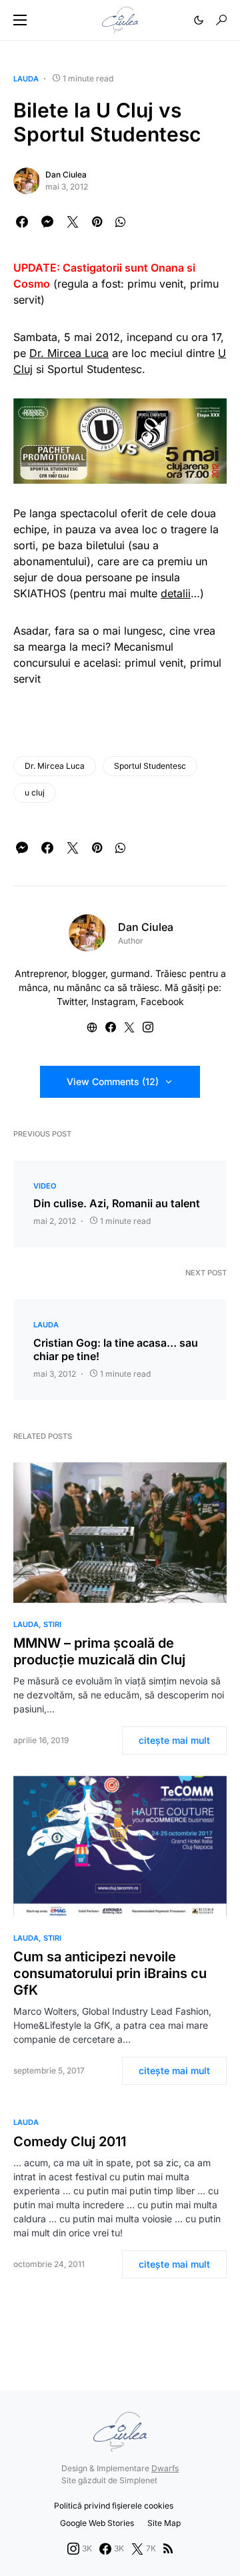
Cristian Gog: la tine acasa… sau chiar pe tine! (116, 1349)
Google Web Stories (97, 2523)
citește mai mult (174, 1740)
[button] (20, 20)
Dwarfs (165, 2468)
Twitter (71, 1001)
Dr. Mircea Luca (69, 353)
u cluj (35, 792)
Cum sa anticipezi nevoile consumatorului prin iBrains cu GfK (110, 1973)
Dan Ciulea (66, 175)
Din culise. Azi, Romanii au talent (117, 1203)
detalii (176, 593)
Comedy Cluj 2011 (70, 2142)
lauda (26, 79)
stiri (52, 1624)
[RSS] (168, 2549)
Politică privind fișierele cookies (114, 2506)
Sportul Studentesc (150, 766)
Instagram (113, 1001)
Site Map (164, 2523)
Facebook (162, 1001)
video (45, 1186)
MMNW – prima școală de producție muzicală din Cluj (99, 1651)
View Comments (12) (113, 1081)
